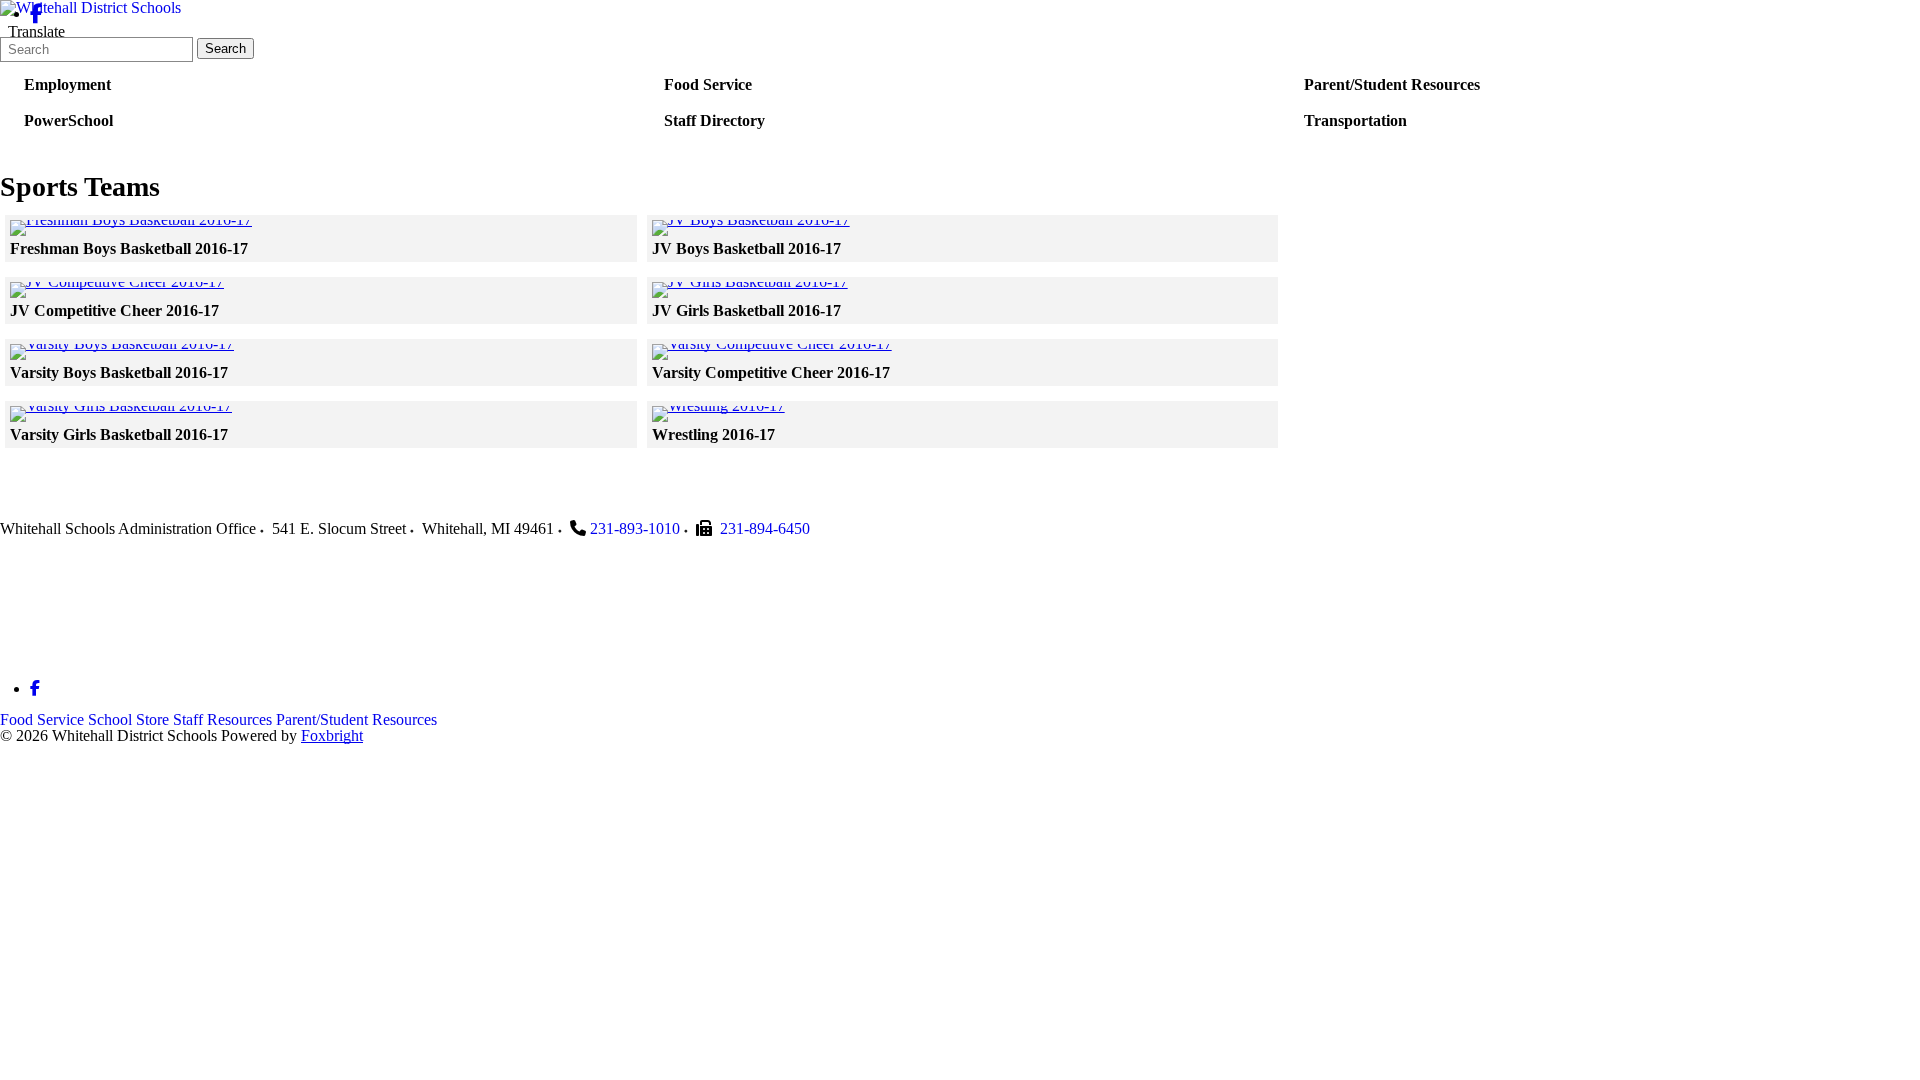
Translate (36, 31)
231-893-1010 (635, 528)
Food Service (42, 719)
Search (225, 48)
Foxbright (332, 735)
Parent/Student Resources (356, 719)
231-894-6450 (765, 528)
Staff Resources (222, 719)
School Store (128, 719)
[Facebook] (36, 13)
